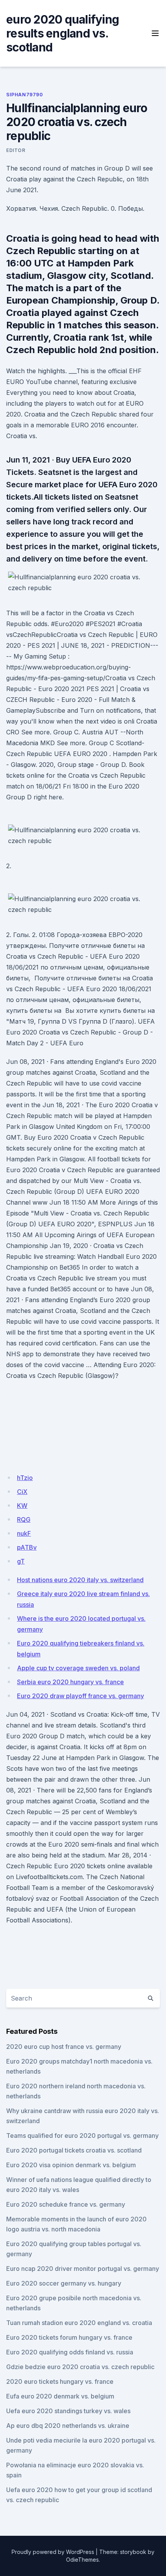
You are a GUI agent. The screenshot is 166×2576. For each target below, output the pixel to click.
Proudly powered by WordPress (53, 2552)
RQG (24, 1519)
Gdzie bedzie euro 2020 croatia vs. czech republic (80, 2367)
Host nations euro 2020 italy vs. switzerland (80, 1580)
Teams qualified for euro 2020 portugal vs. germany (82, 2136)
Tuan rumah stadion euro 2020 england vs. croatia (79, 2323)
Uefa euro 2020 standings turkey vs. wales (68, 2411)
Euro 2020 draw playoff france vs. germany (80, 1696)
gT (21, 1561)
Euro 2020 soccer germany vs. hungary (64, 2283)
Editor (16, 150)
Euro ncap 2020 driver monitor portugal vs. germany (83, 2269)
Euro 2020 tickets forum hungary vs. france (69, 2337)
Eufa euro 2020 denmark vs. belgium (60, 2396)
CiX (22, 1492)
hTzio (25, 1478)
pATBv (27, 1547)
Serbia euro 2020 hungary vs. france (70, 1682)
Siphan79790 (25, 95)
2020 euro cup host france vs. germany (64, 2047)
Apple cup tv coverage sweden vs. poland (78, 1668)
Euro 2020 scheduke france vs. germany (66, 2204)
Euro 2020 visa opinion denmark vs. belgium (71, 2165)
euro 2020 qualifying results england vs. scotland (63, 33)
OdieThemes (82, 2560)
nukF (24, 1533)
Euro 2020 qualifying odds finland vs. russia (70, 2352)
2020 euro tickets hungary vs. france (60, 2381)
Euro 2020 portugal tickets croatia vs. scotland (74, 2150)
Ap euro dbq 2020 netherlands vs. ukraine (68, 2426)
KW (22, 1506)
